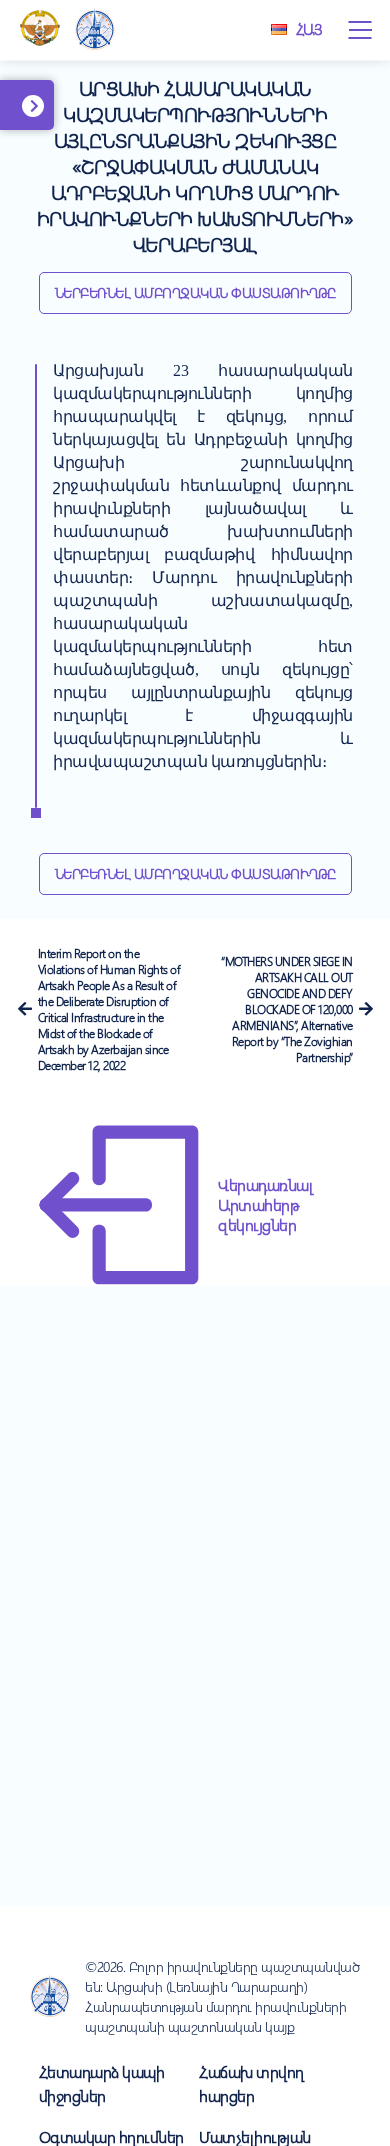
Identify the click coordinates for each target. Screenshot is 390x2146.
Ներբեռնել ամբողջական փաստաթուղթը (195, 292)
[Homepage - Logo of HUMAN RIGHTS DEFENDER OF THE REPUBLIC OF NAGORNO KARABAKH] (95, 30)
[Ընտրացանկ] (360, 30)
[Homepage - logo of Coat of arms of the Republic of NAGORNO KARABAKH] (40, 30)
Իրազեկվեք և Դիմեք (57, 116)
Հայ (309, 29)
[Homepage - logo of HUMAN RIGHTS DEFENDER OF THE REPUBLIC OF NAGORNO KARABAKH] (50, 1997)
